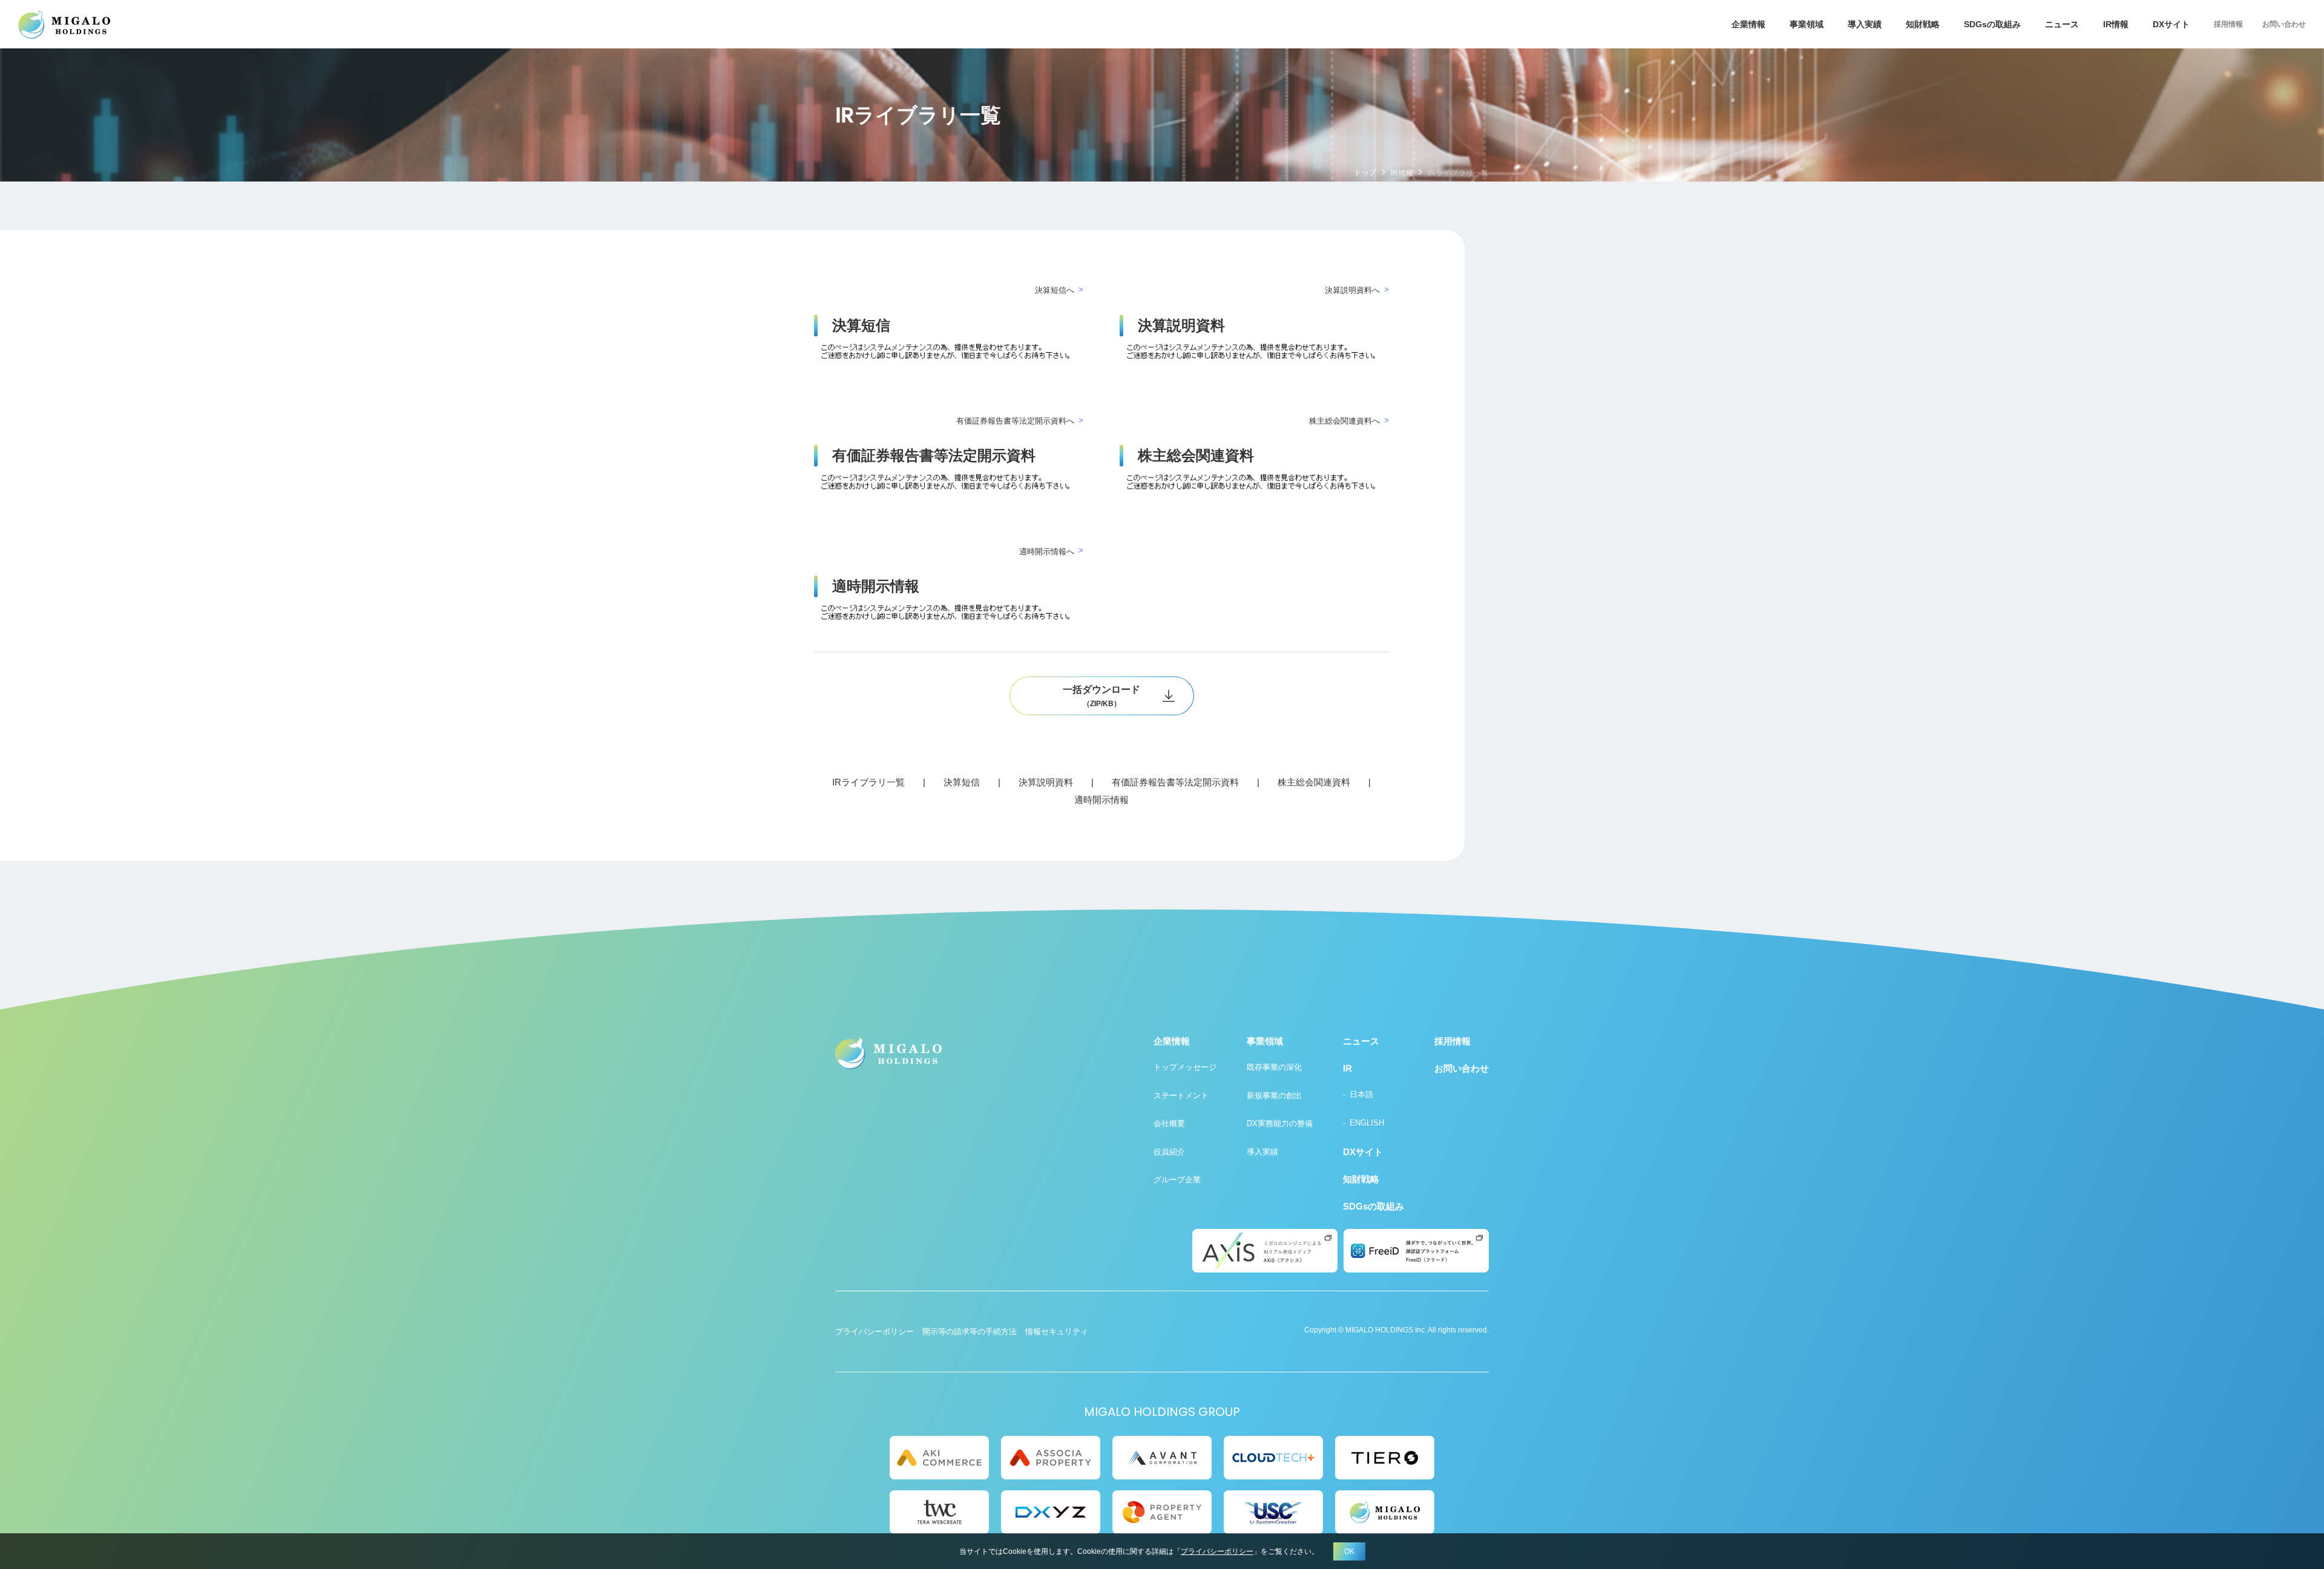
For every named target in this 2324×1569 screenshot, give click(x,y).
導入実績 (1865, 24)
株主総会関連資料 (1314, 782)
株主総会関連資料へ (1344, 421)
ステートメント (1181, 1096)
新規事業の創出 (1274, 1096)
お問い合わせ (2284, 24)
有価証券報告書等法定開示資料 (1175, 782)
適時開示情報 (1101, 800)
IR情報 (1402, 173)
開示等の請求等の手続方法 (970, 1332)
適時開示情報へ (1047, 552)
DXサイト (2171, 24)
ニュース (2062, 24)
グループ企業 (1177, 1180)
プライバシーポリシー (875, 1332)
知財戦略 (1923, 24)
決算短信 (962, 782)
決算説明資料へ (1352, 290)
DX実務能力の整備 (1280, 1123)
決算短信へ (1055, 290)
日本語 (1361, 1094)
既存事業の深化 (1274, 1067)
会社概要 (1169, 1123)
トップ (1365, 172)
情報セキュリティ (1057, 1332)
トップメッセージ (1185, 1067)
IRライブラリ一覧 (868, 782)
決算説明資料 (1046, 782)
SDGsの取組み (1992, 24)
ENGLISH (1367, 1123)
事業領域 (1807, 24)
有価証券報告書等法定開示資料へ (1015, 421)
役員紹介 (1169, 1152)
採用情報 (2228, 24)
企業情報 (1748, 24)
